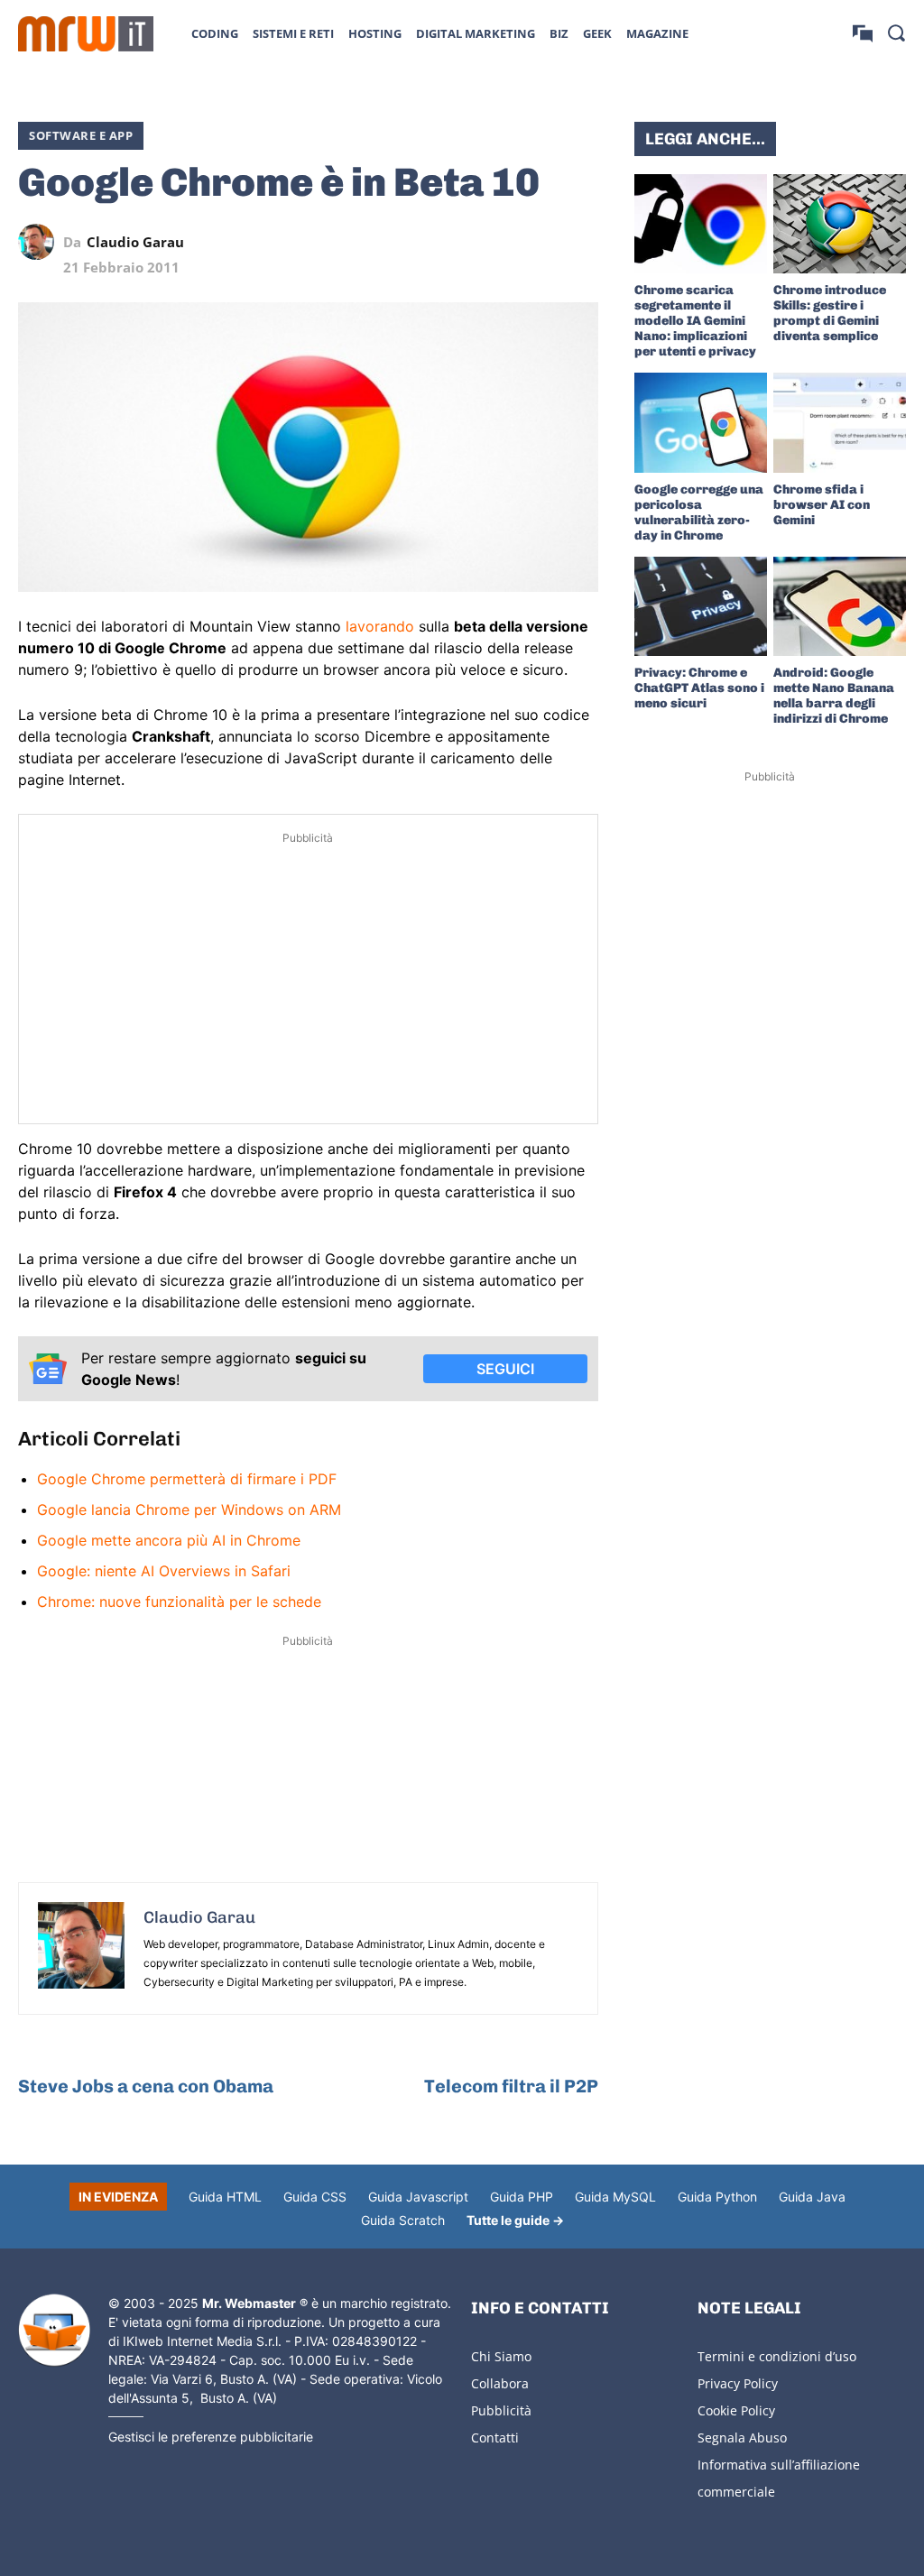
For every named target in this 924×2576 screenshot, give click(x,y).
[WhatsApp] (497, 242)
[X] (414, 242)
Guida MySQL (615, 2197)
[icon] (863, 33)
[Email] (580, 242)
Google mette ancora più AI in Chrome (169, 1540)
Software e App (81, 135)
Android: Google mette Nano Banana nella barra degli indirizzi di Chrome (834, 696)
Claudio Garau (135, 242)
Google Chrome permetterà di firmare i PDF (187, 1479)
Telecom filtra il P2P (511, 2086)
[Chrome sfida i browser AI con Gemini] (840, 422)
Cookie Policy (736, 2410)
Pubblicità (501, 2410)
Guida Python (717, 2197)
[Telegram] (539, 242)
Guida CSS (315, 2197)
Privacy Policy (738, 2383)
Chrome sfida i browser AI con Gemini (822, 505)
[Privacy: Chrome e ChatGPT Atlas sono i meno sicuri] (701, 606)
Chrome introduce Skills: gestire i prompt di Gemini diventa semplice (830, 313)
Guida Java (812, 2197)
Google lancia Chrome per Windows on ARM (189, 1510)
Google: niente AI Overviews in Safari (164, 1571)
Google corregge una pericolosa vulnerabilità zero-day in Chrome (699, 512)
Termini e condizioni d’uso (777, 2356)
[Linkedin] (456, 242)
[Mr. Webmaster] (54, 2331)
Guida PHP (522, 2197)
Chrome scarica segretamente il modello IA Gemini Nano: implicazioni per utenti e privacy (695, 321)
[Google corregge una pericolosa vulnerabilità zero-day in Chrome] (701, 422)
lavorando (380, 626)
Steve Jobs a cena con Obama (146, 2086)
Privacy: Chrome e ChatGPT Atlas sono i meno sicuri (699, 688)
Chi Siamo (501, 2356)
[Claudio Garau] (41, 242)
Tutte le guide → (515, 2220)
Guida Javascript (418, 2197)
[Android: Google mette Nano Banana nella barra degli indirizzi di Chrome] (840, 606)
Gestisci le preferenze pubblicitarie (211, 2437)
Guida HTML (225, 2197)
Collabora (500, 2383)
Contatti (495, 2438)
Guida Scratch (403, 2220)
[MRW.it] (86, 34)
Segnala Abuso (742, 2438)
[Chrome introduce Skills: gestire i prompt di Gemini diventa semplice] (840, 224)
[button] (896, 32)
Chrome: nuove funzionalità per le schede (179, 1602)
